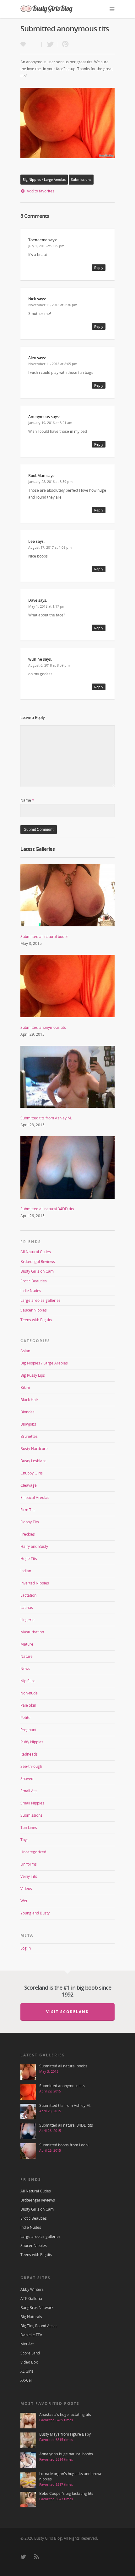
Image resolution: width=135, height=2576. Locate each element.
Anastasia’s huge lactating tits (65, 2414)
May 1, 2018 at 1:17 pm (47, 606)
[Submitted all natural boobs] (67, 930)
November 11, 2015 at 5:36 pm (53, 305)
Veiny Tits (29, 1876)
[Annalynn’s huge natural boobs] (28, 2460)
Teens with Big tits (36, 1320)
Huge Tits (29, 1559)
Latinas (27, 1607)
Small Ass (29, 1791)
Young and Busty (35, 1913)
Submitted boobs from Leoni (64, 2145)
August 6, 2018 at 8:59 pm (49, 665)
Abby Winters (32, 2289)
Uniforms (29, 1864)
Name (27, 800)
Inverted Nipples (35, 1583)
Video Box (29, 2362)
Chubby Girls (32, 1473)
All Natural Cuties (36, 1252)
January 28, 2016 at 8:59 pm (50, 482)
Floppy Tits (30, 1522)
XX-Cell (27, 2380)
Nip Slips (28, 1681)
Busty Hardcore (34, 1449)
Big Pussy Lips (33, 1375)
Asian (25, 1351)
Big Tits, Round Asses (39, 2326)
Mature (27, 1644)
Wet (24, 1901)
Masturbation (32, 1632)
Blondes (27, 1412)
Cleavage (29, 1485)
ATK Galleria (31, 2299)
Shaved (27, 1779)
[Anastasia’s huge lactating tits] (28, 2421)
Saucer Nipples (34, 1310)
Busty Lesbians (33, 1461)
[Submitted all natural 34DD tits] (67, 1202)
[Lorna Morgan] (28, 2480)
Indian (26, 1571)
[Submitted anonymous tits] (67, 1021)
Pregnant (28, 1730)
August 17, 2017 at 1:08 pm (50, 547)
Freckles (28, 1534)
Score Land (30, 2353)
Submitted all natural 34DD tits (47, 1209)
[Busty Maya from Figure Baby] (28, 2440)
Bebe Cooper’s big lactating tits (66, 2493)
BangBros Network (37, 2308)
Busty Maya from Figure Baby (65, 2434)
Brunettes (29, 1436)
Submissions (81, 180)
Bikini (25, 1387)
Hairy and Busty (34, 1546)
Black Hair (29, 1400)
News (25, 1669)
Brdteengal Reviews (38, 1262)
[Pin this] (64, 44)
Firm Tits (28, 1510)
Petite (25, 1717)
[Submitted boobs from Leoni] (28, 2151)
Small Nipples (32, 1803)
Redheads (29, 1754)
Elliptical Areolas (35, 1497)
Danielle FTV (31, 2335)
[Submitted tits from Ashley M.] (67, 1111)
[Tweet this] (50, 44)
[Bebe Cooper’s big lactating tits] (28, 2500)
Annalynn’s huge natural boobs (66, 2454)
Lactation (28, 1595)
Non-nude (29, 1693)
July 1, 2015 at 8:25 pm (46, 246)
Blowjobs (28, 1424)
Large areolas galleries (40, 1300)
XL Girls (27, 2371)
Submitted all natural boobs (44, 937)
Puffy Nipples (32, 1742)
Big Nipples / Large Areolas (44, 180)
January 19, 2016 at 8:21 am (50, 423)
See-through (31, 1766)
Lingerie (27, 1620)
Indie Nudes (31, 1291)
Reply (99, 267)
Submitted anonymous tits (43, 1027)
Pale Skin (28, 1705)
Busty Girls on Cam (37, 1271)
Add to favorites (40, 191)
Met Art (27, 2344)
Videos (26, 1889)
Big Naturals (31, 2317)
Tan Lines (29, 1827)
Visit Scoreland (68, 2012)
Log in (26, 1948)
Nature (27, 1656)
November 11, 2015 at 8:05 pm (53, 364)
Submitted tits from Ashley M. (46, 1118)
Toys (24, 1840)
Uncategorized (33, 1852)
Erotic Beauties (34, 1281)
